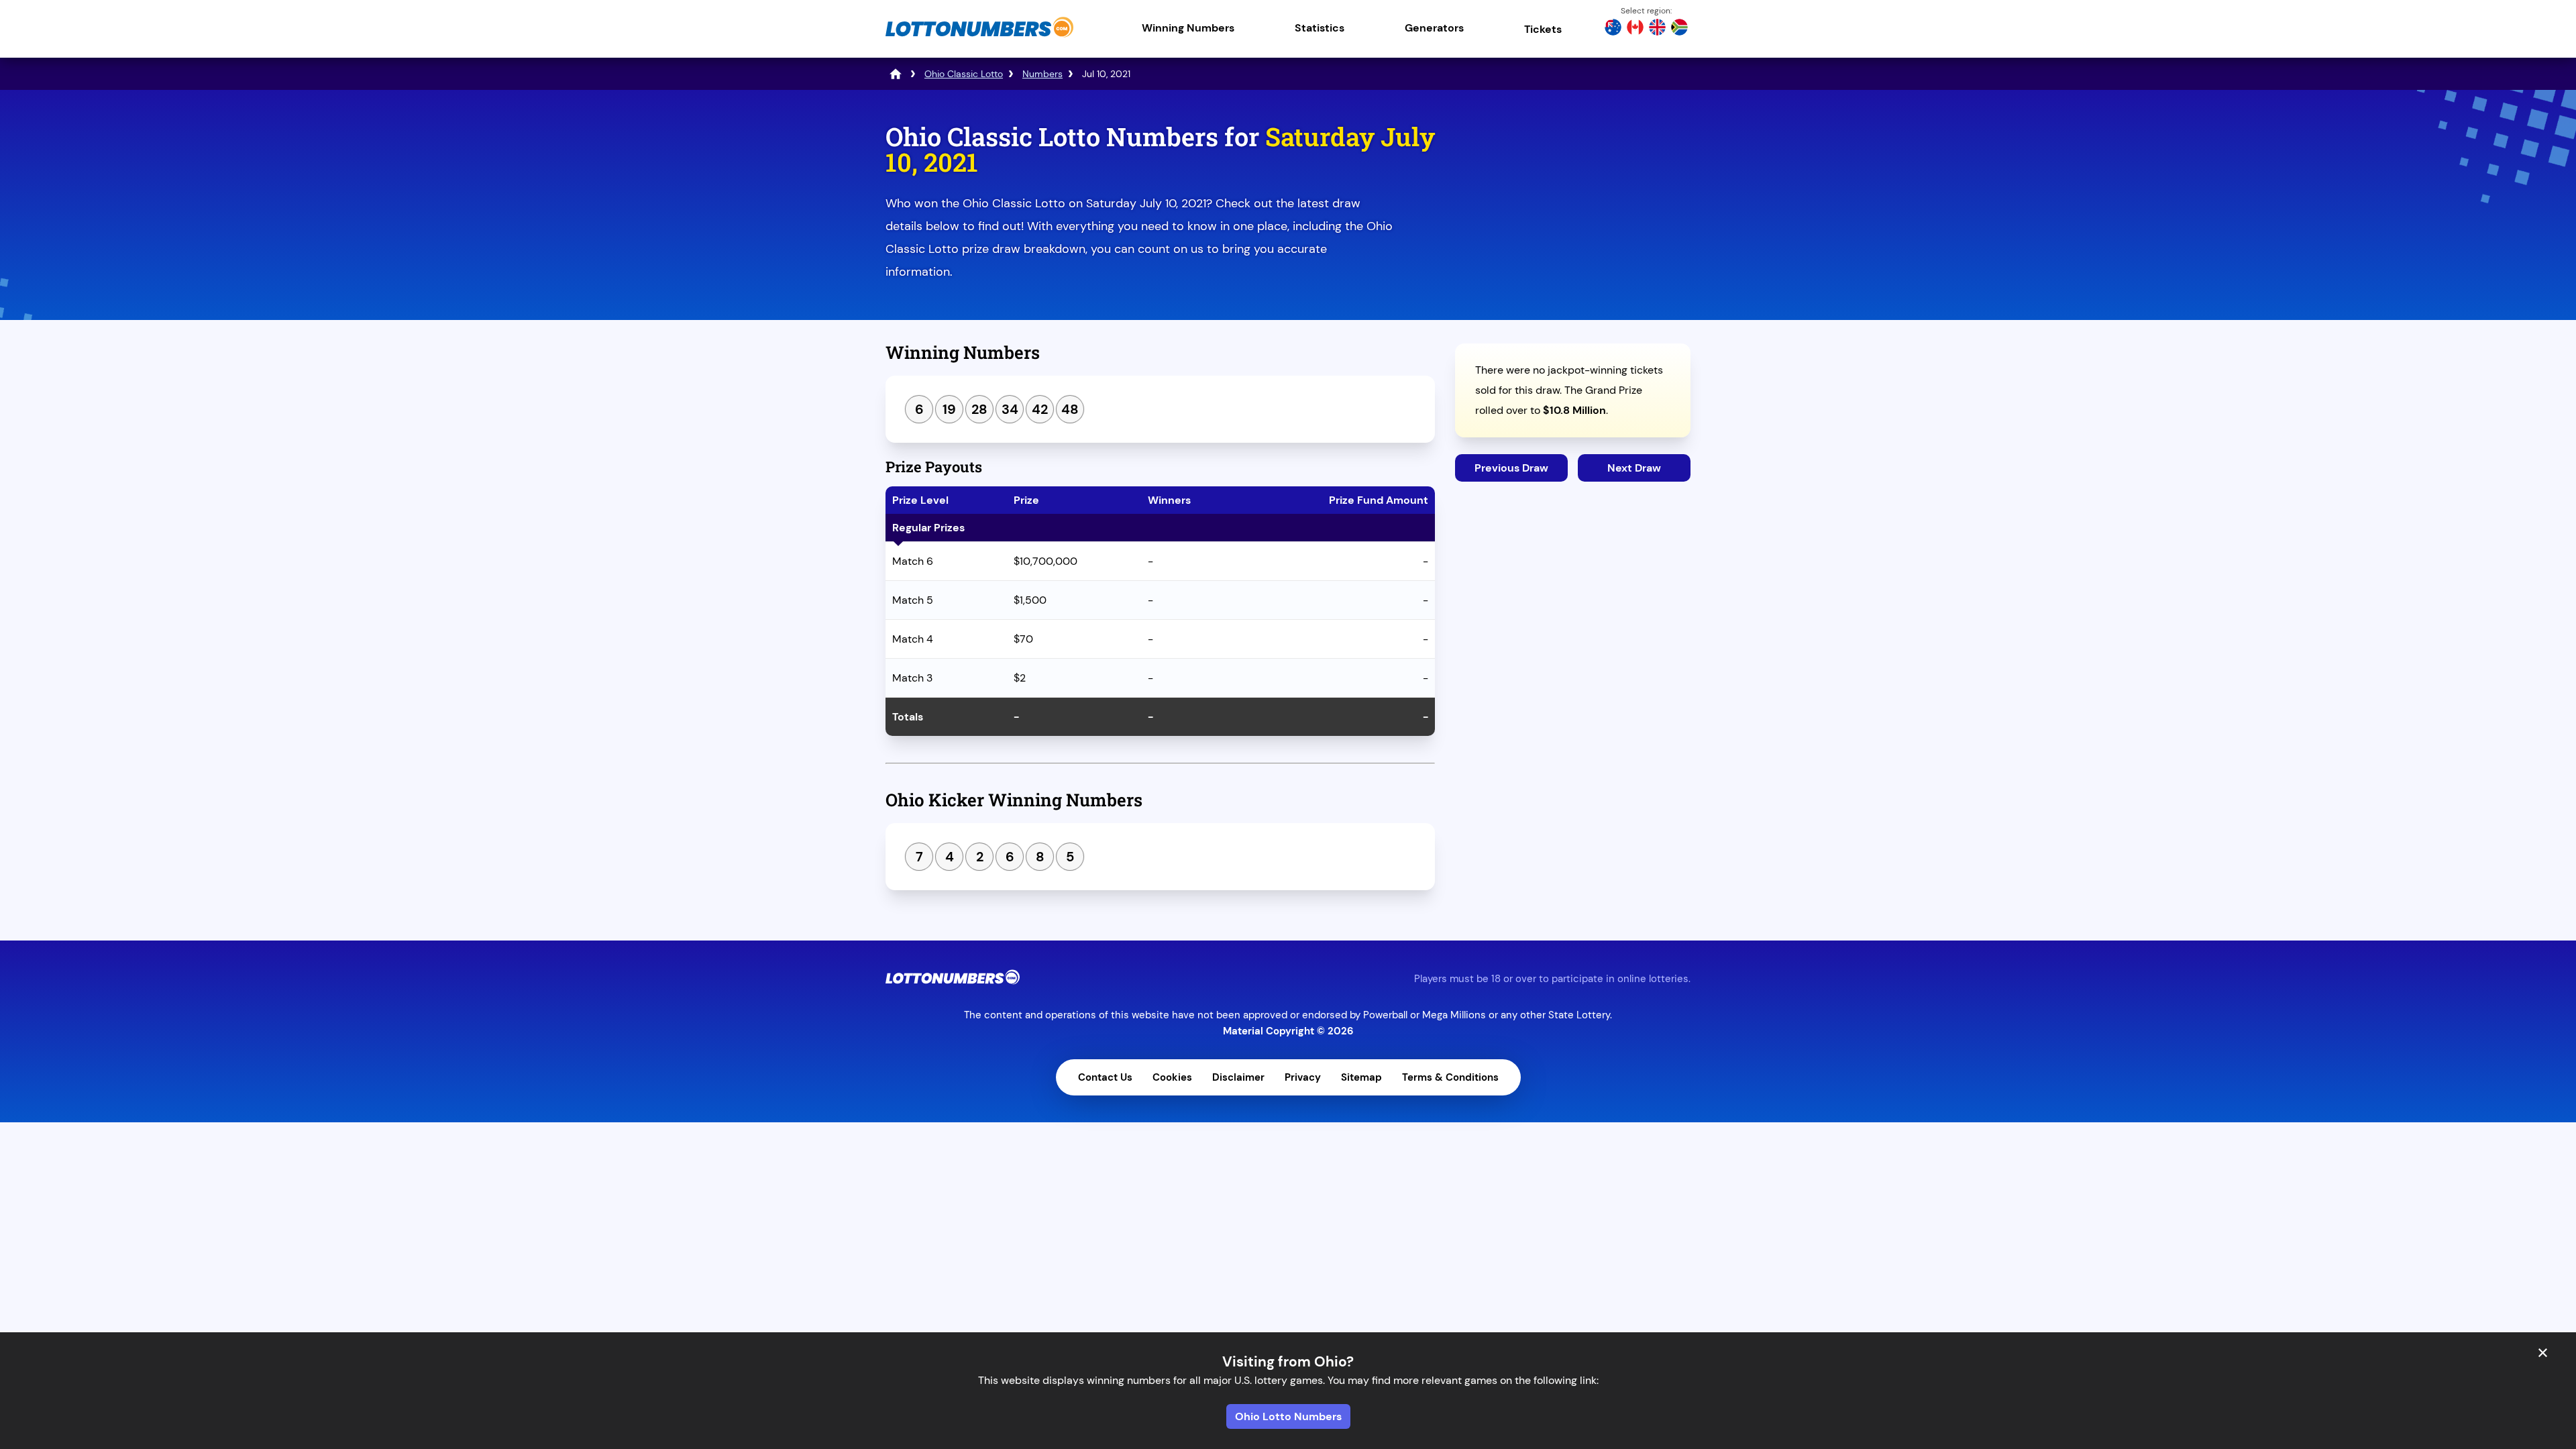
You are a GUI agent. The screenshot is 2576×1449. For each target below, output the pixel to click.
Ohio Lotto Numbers (1288, 1416)
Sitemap (1361, 1077)
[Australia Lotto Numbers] (1613, 29)
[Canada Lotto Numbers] (1635, 29)
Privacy (1303, 1077)
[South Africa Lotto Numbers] (1679, 29)
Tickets (1543, 29)
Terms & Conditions (1450, 1077)
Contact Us (1105, 1077)
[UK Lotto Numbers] (1657, 29)
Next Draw (1634, 468)
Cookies (1172, 1077)
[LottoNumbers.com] (979, 37)
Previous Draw (1511, 468)
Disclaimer (1238, 1077)
